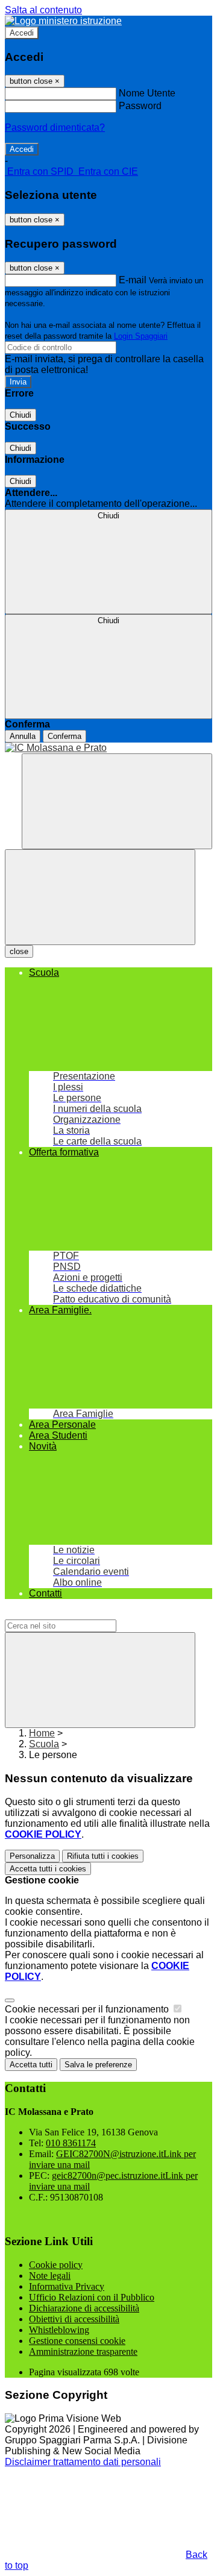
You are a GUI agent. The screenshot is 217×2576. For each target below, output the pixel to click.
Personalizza (32, 1856)
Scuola (44, 1744)
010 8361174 (71, 2143)
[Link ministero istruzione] (63, 21)
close (19, 951)
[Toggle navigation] (100, 897)
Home (42, 1733)
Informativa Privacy (67, 2286)
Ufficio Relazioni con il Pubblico (92, 2297)
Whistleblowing (59, 2330)
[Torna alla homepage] (108, 748)
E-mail (133, 280)
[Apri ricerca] (117, 801)
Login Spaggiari (141, 336)
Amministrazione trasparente (83, 2351)
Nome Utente (147, 93)
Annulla (23, 736)
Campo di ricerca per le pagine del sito (87, 1614)
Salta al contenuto (43, 10)
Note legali (50, 2276)
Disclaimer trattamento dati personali (83, 2462)
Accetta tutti (48, 1869)
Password (140, 106)
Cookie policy (56, 2265)
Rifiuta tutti (103, 1856)
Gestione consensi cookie (77, 2341)
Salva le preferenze (98, 2065)
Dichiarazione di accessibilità (84, 2308)
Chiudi (20, 415)
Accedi (22, 33)
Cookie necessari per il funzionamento (88, 2009)
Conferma (64, 736)
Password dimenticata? (55, 127)
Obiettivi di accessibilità (74, 2319)
